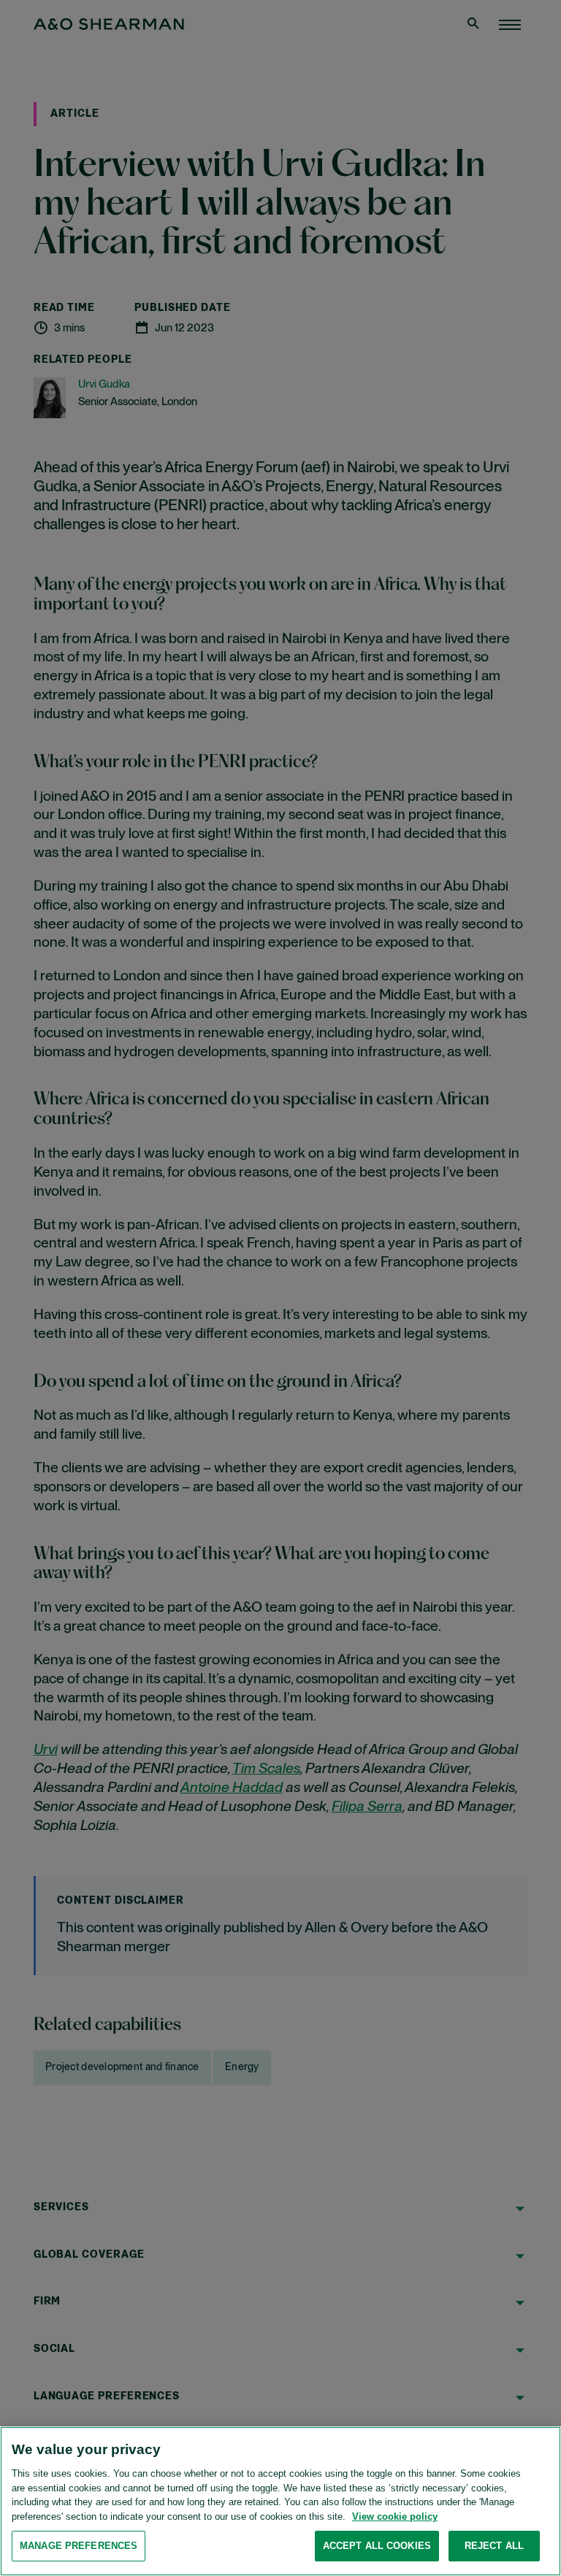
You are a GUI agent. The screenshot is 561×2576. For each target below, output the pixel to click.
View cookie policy (395, 2517)
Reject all (494, 2546)
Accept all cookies (377, 2546)
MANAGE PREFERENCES (79, 2546)
